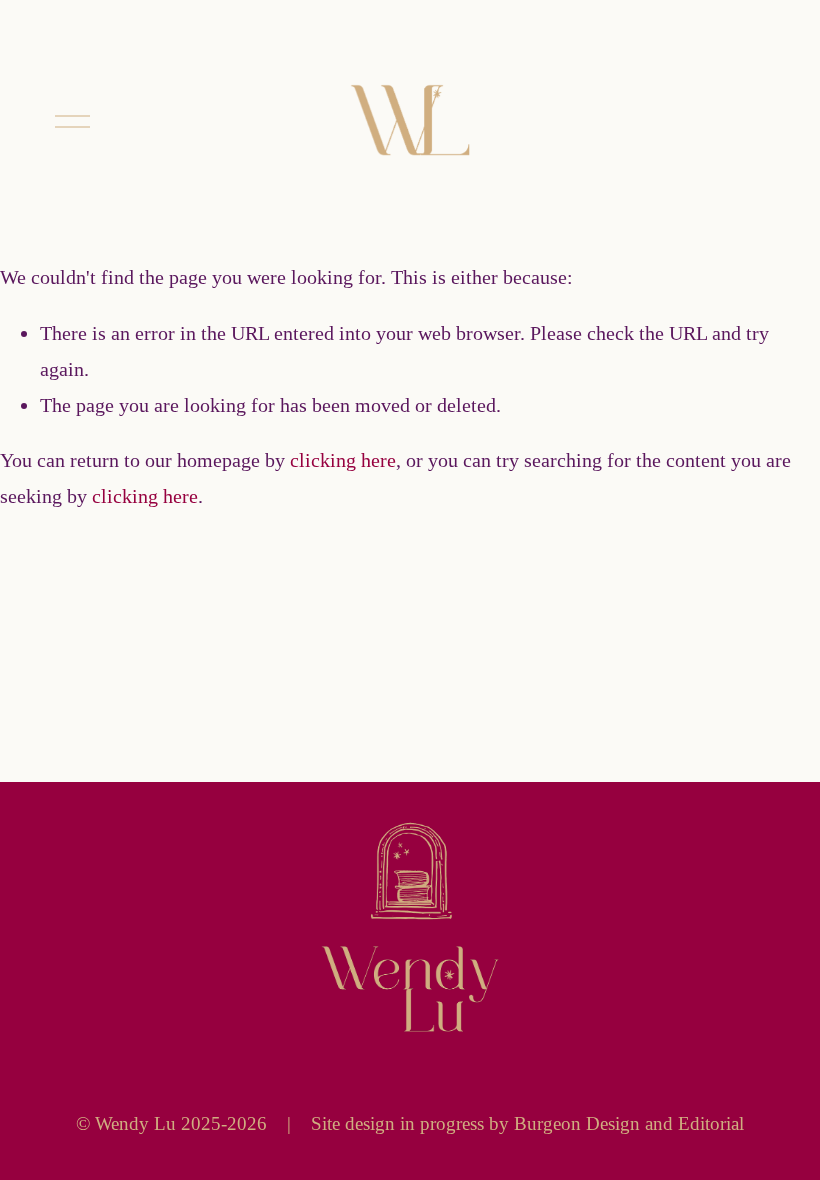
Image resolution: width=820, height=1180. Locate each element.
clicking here (343, 460)
